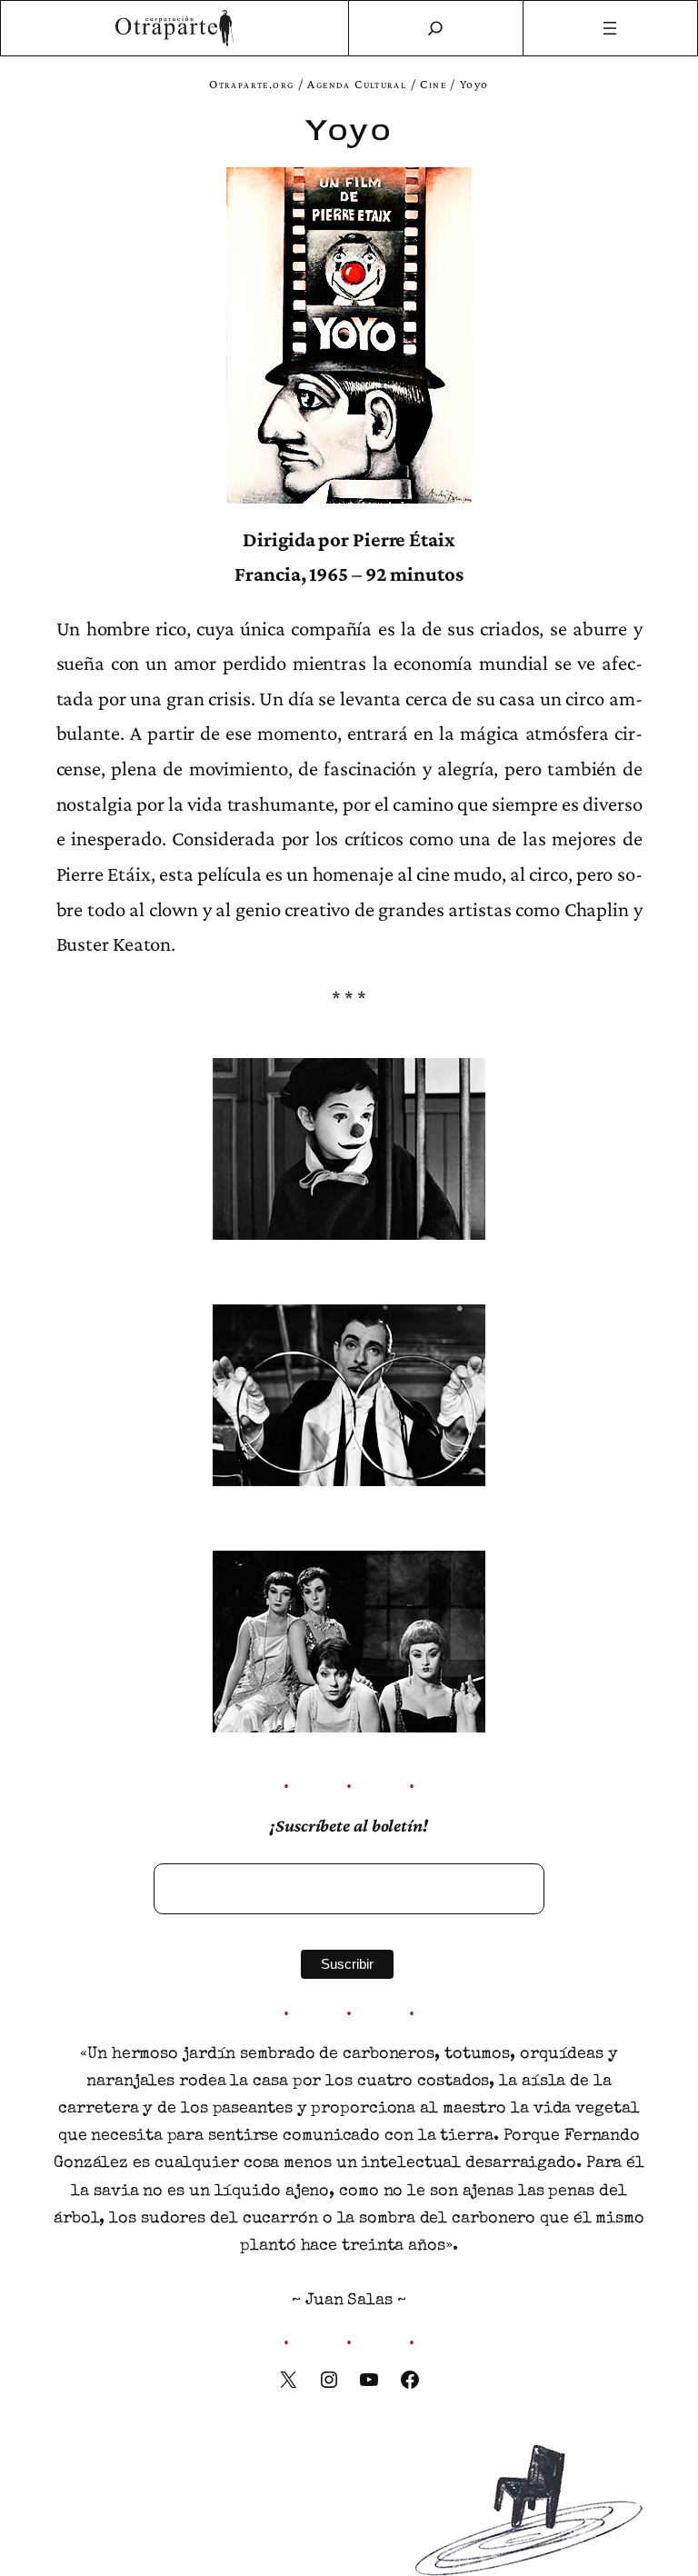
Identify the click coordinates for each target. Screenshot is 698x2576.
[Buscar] (435, 28)
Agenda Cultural (357, 84)
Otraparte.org (251, 84)
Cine (433, 84)
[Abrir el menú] (611, 28)
